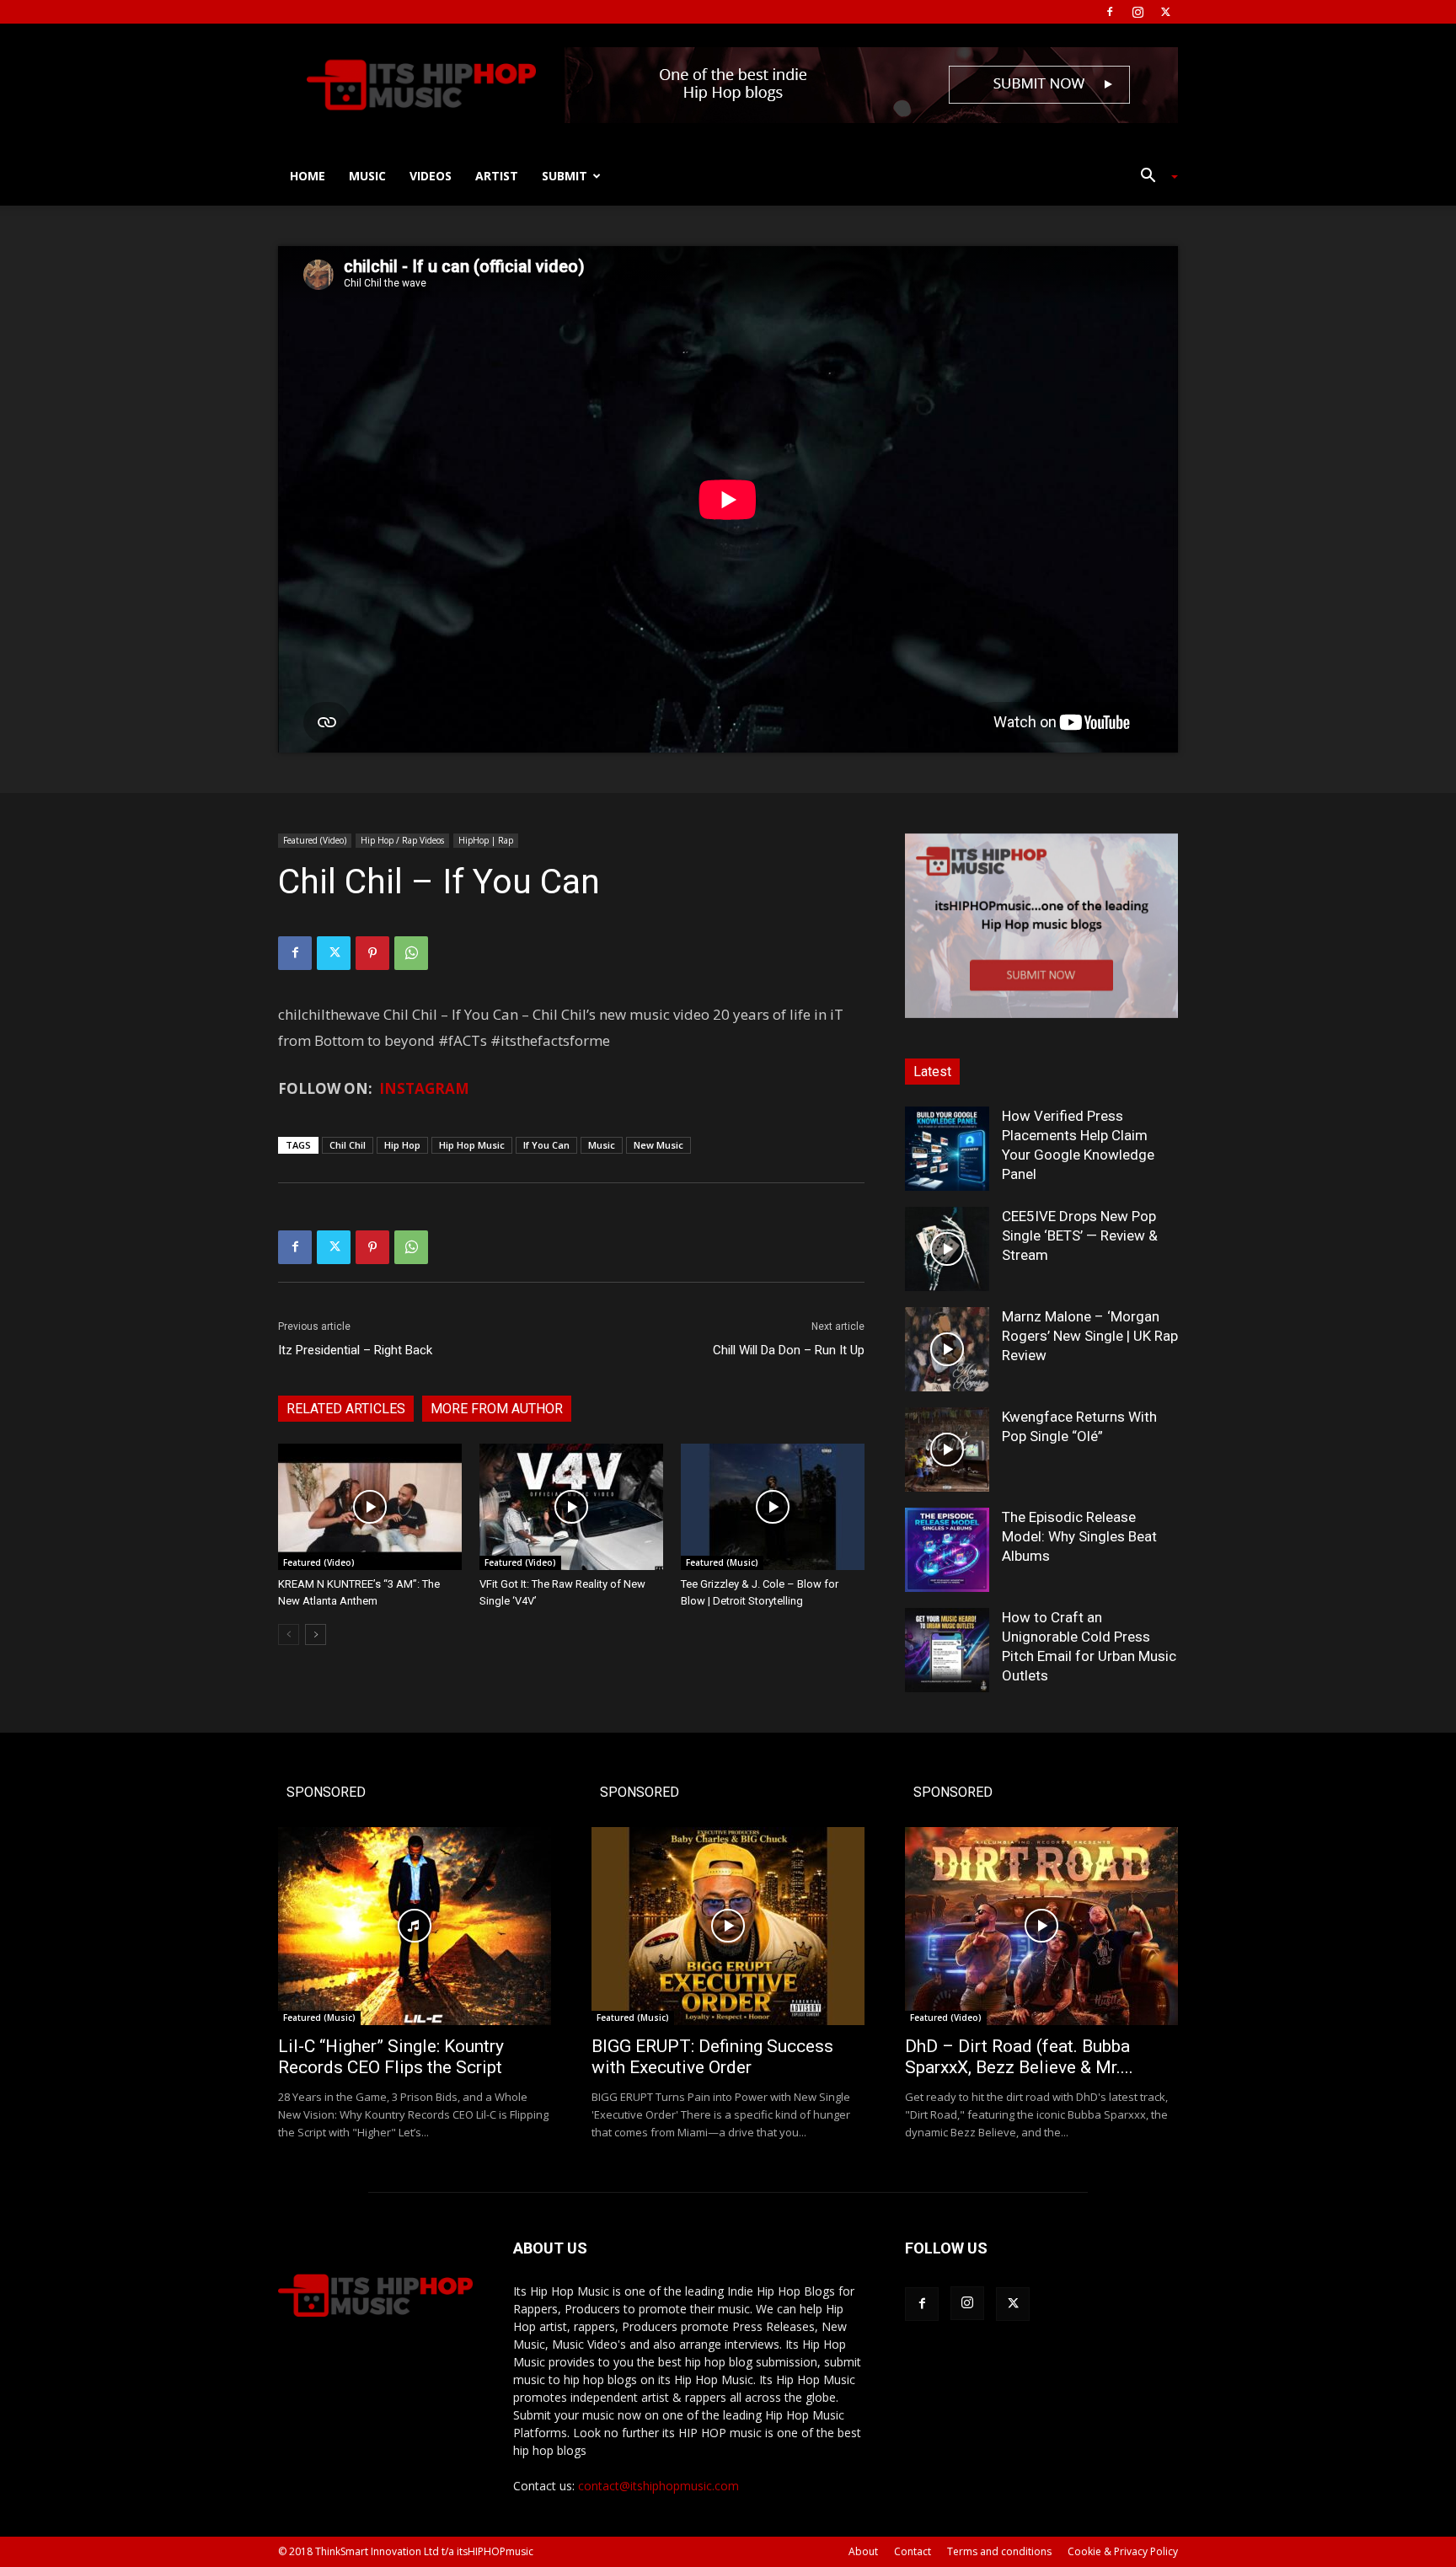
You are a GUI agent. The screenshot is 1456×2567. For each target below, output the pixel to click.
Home (308, 176)
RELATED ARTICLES (346, 1409)
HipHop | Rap (486, 840)
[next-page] (316, 1635)
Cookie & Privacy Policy (1123, 2551)
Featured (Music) (722, 1562)
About (863, 2551)
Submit (565, 176)
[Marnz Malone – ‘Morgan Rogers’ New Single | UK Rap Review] (947, 1349)
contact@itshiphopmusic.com (658, 2486)
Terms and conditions (999, 2551)
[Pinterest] (372, 953)
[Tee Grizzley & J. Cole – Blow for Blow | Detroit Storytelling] (773, 1507)
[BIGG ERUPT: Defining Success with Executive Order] (728, 1926)
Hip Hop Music (472, 1145)
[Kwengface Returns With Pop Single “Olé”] (947, 1450)
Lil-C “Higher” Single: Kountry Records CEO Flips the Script (391, 2057)
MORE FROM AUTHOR (497, 1409)
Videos (431, 176)
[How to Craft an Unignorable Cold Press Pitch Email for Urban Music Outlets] (947, 1650)
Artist (497, 176)
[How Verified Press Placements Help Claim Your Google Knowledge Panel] (947, 1149)
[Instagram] (1137, 12)
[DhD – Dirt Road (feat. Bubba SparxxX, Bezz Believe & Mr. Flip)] (1041, 1926)
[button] (1153, 177)
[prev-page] (289, 1635)
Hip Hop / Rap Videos (402, 840)
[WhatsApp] (411, 953)
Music (367, 176)
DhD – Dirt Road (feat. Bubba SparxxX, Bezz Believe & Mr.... (1019, 2057)
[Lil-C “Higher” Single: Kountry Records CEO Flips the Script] (415, 1926)
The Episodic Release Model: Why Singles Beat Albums (1079, 1536)
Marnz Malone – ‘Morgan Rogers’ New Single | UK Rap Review (1090, 1336)
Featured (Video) (315, 840)
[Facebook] (1110, 12)
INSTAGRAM (424, 1088)
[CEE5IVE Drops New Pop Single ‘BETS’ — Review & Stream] (947, 1249)
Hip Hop (402, 1145)
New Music (658, 1145)
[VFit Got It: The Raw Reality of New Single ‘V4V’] (571, 1507)
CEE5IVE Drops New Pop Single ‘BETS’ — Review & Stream (1080, 1235)
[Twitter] (1165, 12)
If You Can (546, 1145)
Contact (913, 2551)
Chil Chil (348, 1145)
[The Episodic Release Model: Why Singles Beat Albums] (947, 1550)
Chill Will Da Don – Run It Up (789, 1350)
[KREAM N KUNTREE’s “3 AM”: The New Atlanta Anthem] (370, 1507)
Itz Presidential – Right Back (355, 1350)
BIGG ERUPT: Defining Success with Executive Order (712, 2057)
